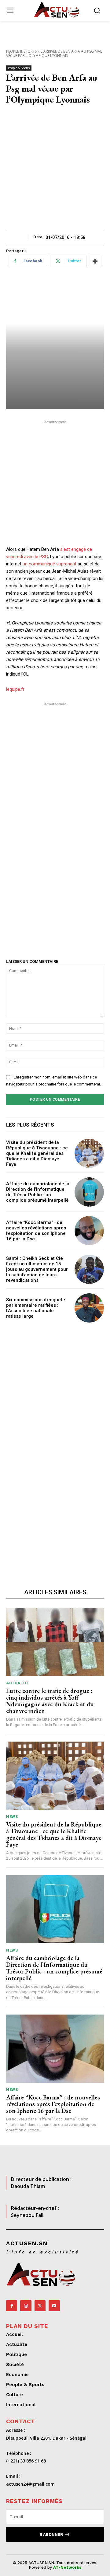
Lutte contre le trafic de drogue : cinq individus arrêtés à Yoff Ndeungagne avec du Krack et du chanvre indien (50, 1701)
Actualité (18, 1683)
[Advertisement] (55, 172)
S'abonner (51, 2534)
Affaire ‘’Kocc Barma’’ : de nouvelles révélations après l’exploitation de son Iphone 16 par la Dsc (36, 1231)
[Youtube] (54, 2306)
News (12, 1817)
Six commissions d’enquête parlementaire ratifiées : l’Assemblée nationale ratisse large (36, 1308)
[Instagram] (26, 2306)
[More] (95, 261)
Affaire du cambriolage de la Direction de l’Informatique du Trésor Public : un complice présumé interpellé (38, 1192)
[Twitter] (40, 2306)
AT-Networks (67, 2567)
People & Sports (21, 51)
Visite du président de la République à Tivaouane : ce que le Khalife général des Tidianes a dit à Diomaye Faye (37, 1153)
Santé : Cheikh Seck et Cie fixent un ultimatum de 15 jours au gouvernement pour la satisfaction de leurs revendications (37, 1269)
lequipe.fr (15, 689)
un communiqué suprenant (50, 564)
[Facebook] (12, 2306)
